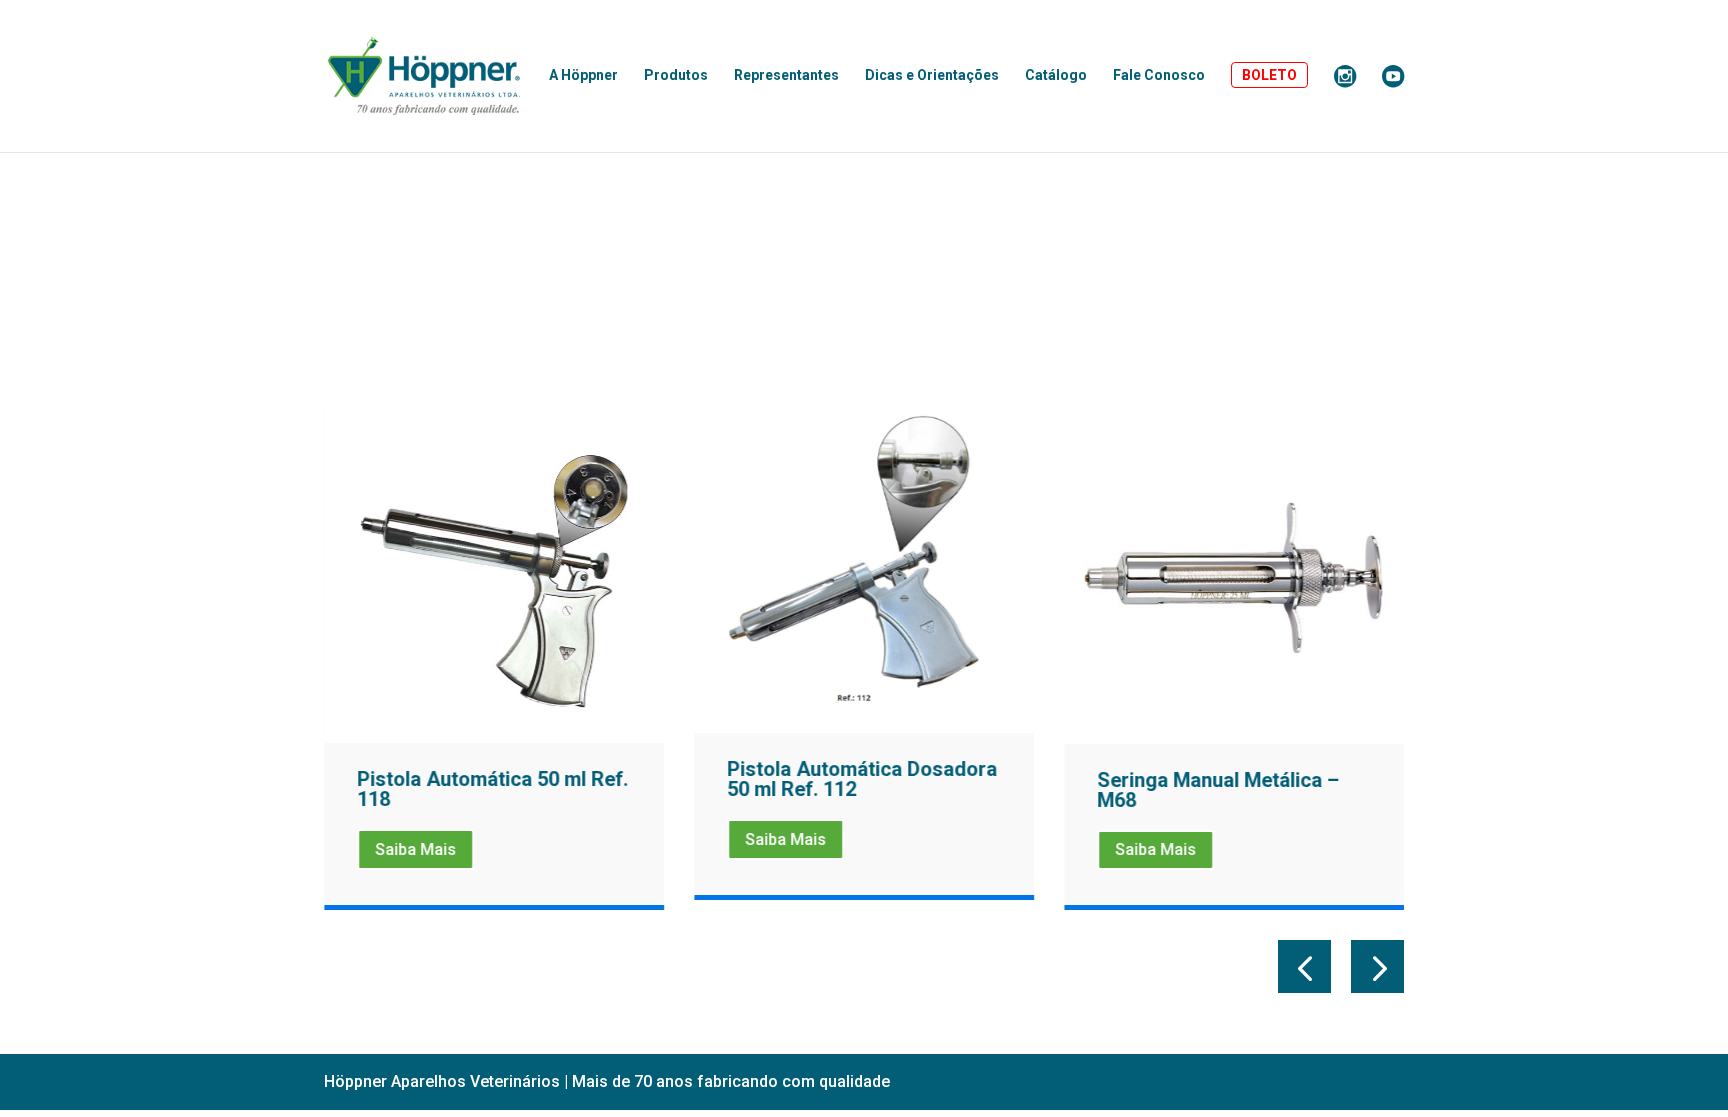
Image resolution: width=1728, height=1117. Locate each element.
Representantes (786, 75)
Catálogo (1056, 75)
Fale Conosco (1159, 75)
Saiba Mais (415, 849)
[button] (1304, 966)
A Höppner (583, 75)
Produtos (676, 75)
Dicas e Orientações (932, 75)
